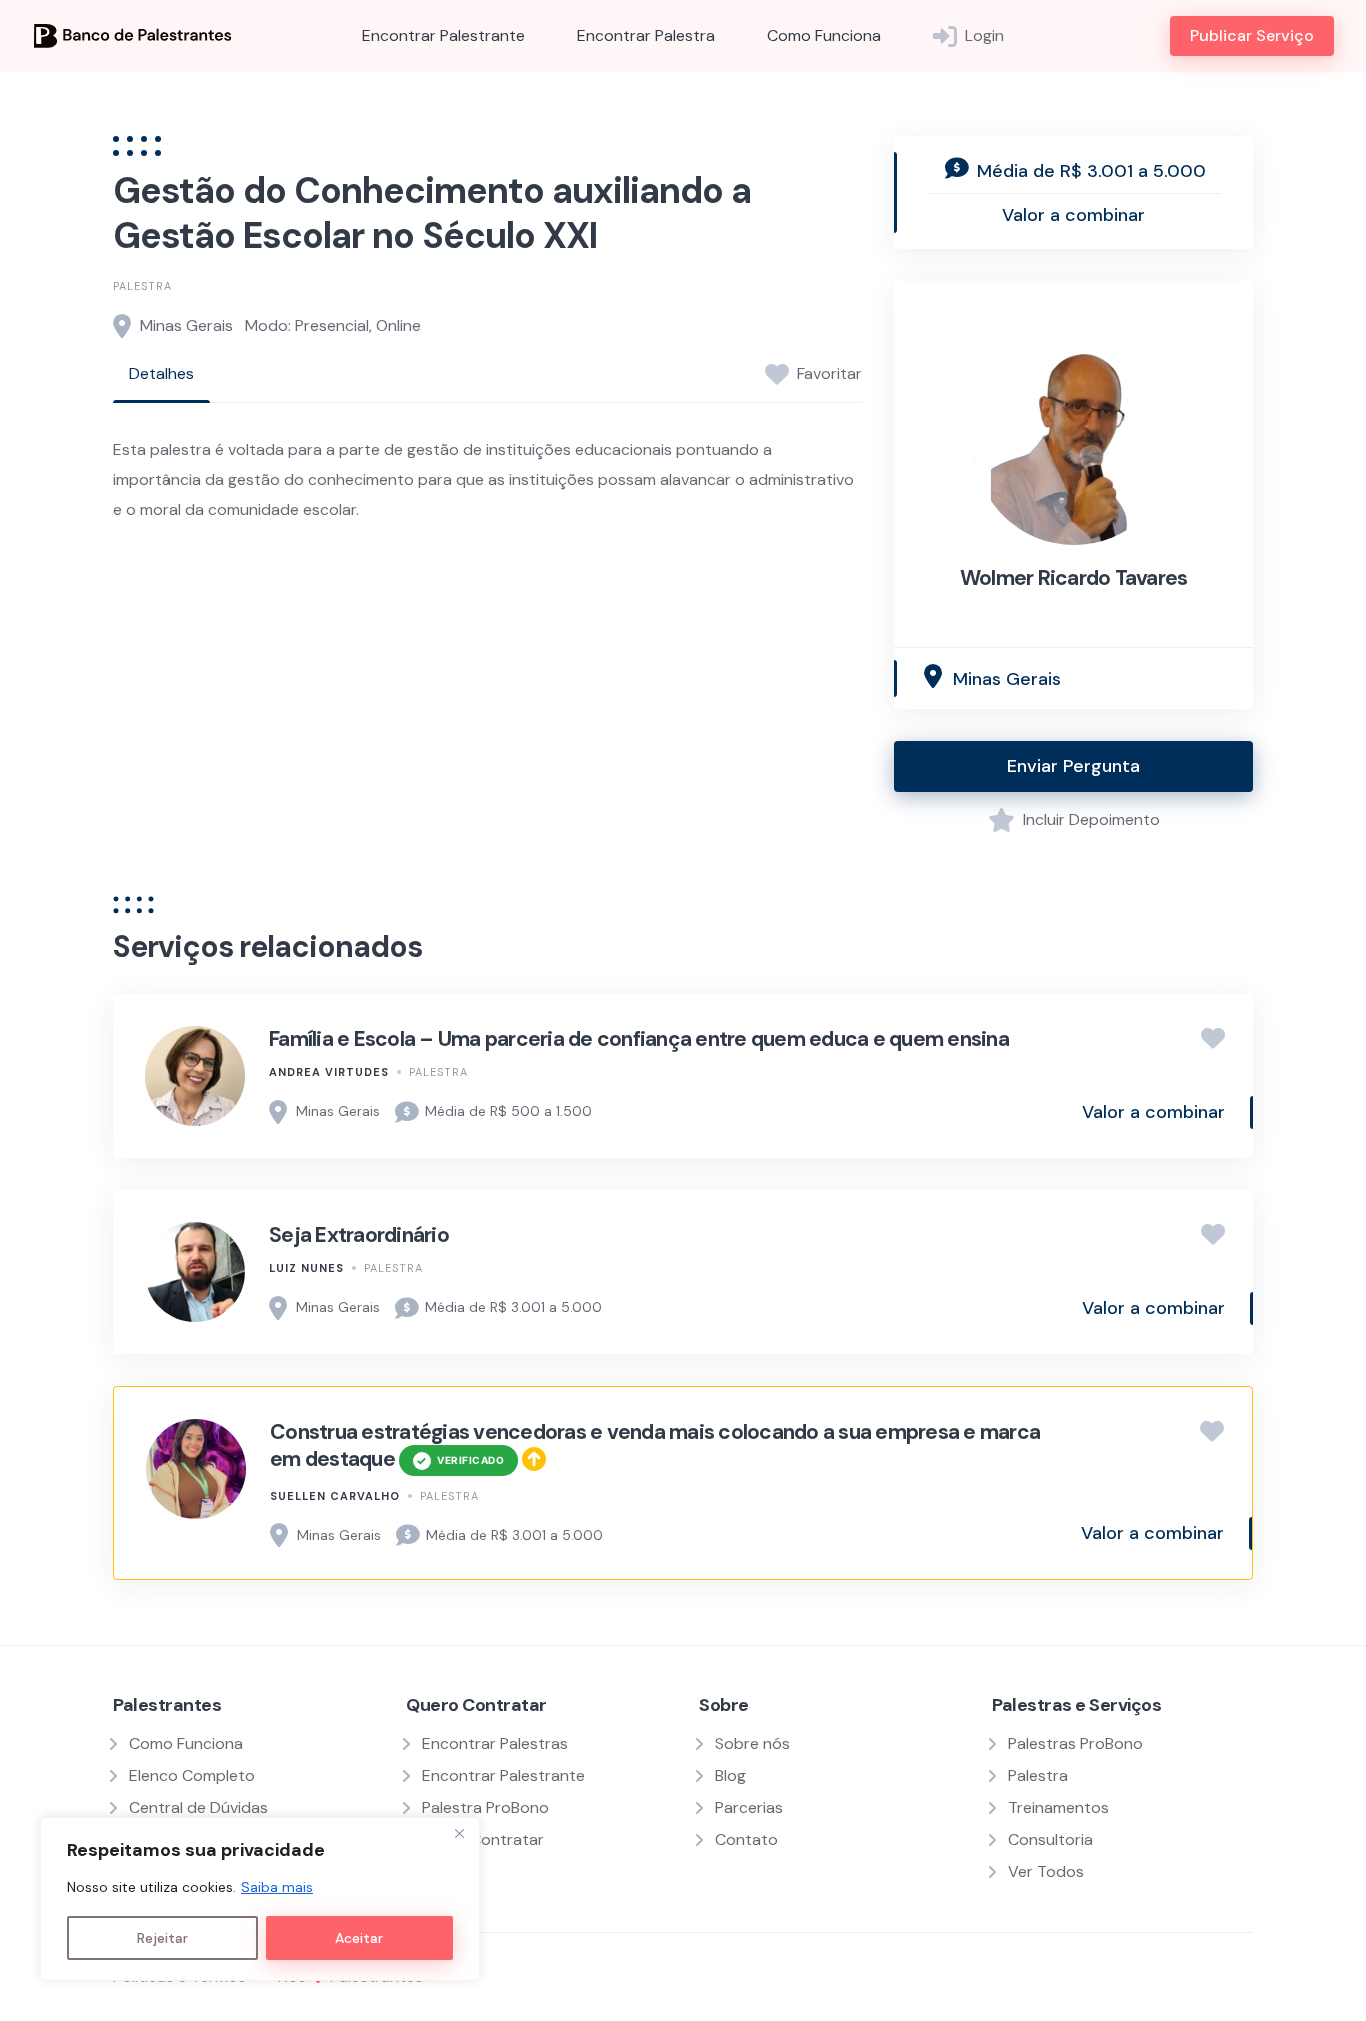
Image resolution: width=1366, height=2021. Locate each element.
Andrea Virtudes (329, 1072)
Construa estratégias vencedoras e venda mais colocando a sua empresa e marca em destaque (655, 1445)
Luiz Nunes (306, 1268)
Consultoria (1050, 1839)
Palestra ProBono (485, 1807)
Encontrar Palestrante (443, 35)
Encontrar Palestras (495, 1743)
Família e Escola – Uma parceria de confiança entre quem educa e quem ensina (639, 1039)
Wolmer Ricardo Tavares (1074, 578)
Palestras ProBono (1075, 1743)
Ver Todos (1046, 1871)
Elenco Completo (192, 1775)
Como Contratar (483, 1839)
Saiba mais (277, 1887)
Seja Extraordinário (359, 1235)
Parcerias (749, 1807)
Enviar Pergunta (1073, 766)
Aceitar (359, 1938)
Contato (746, 1839)
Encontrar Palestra (646, 35)
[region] (260, 1899)
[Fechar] (459, 1834)
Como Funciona (824, 35)
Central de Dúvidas (198, 1807)
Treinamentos (1058, 1807)
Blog (730, 1775)
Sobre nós (752, 1743)
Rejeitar (162, 1938)
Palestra (142, 286)
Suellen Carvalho (335, 1496)
